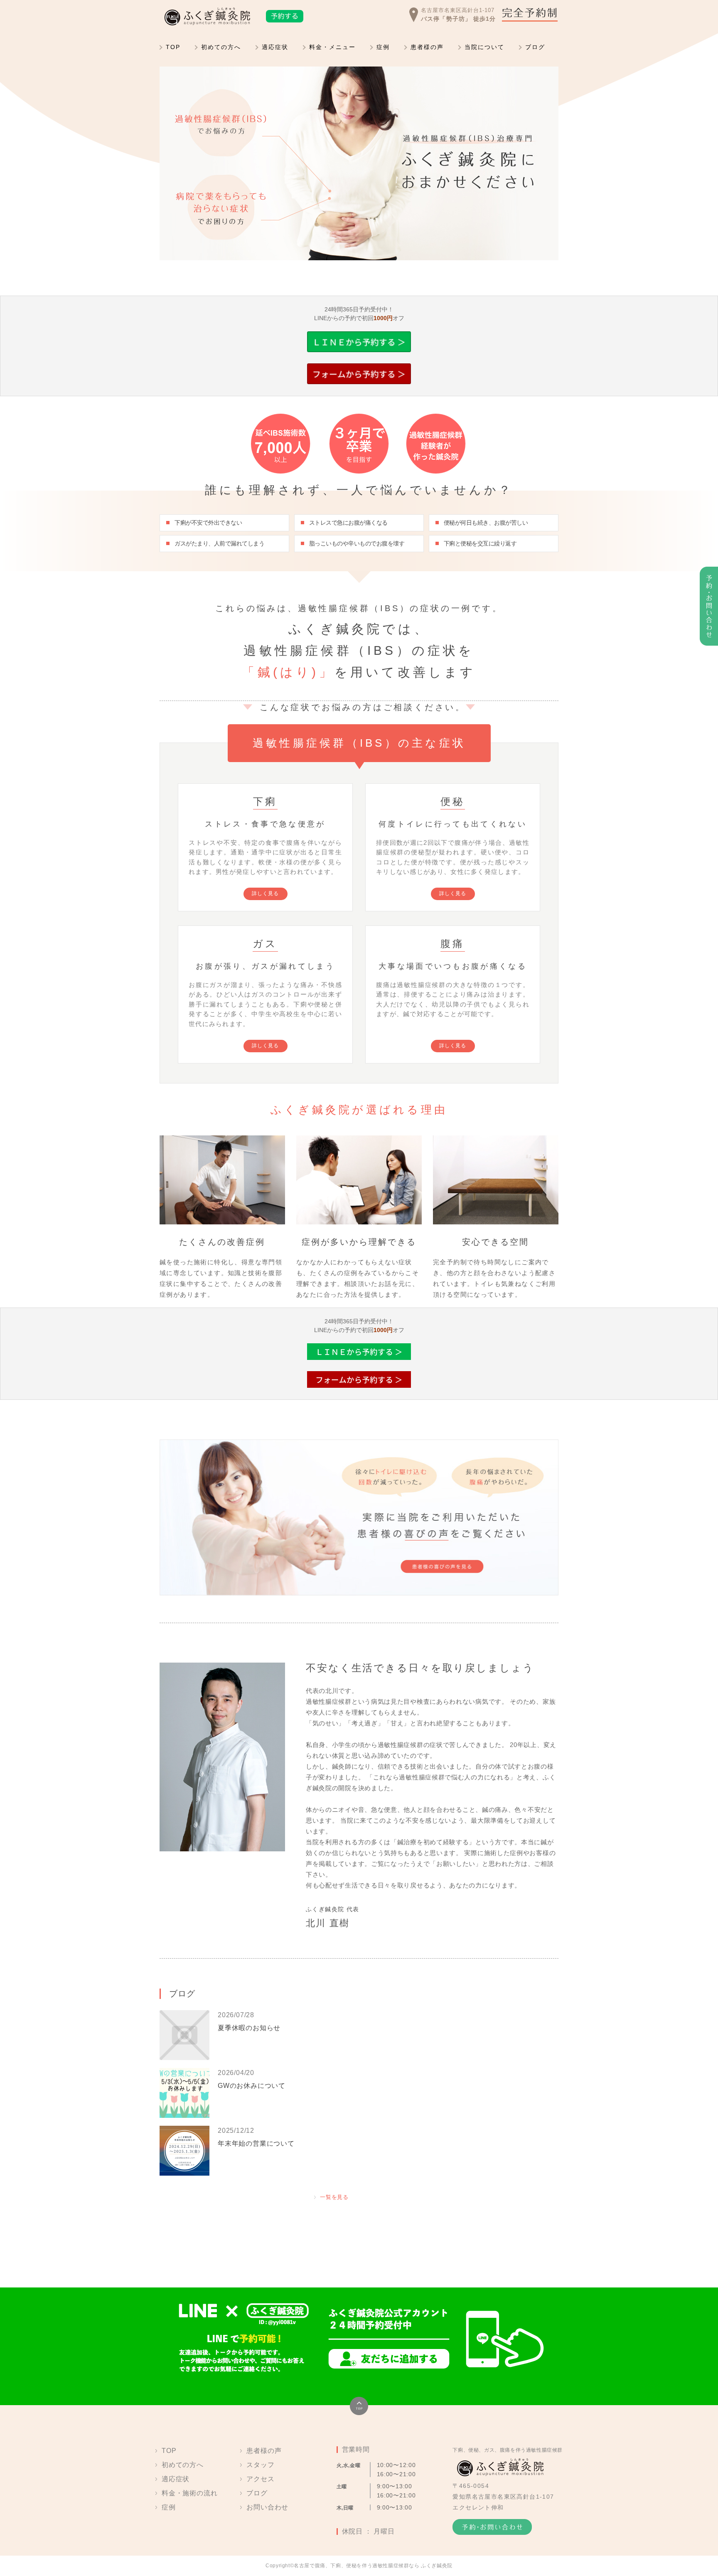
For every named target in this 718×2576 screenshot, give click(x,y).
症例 (383, 47)
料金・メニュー (332, 47)
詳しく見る (266, 893)
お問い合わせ (267, 2507)
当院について (484, 47)
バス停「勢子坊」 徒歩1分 (458, 19)
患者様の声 (427, 47)
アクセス (260, 2479)
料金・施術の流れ (189, 2493)
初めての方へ (221, 47)
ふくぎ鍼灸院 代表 (333, 1909)
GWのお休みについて (252, 2086)
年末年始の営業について (256, 2143)
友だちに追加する (389, 2359)
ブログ (535, 47)
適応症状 (275, 47)
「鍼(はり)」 (288, 672)
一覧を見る (334, 2197)
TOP (173, 47)
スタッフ (260, 2465)
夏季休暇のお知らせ (249, 2028)
